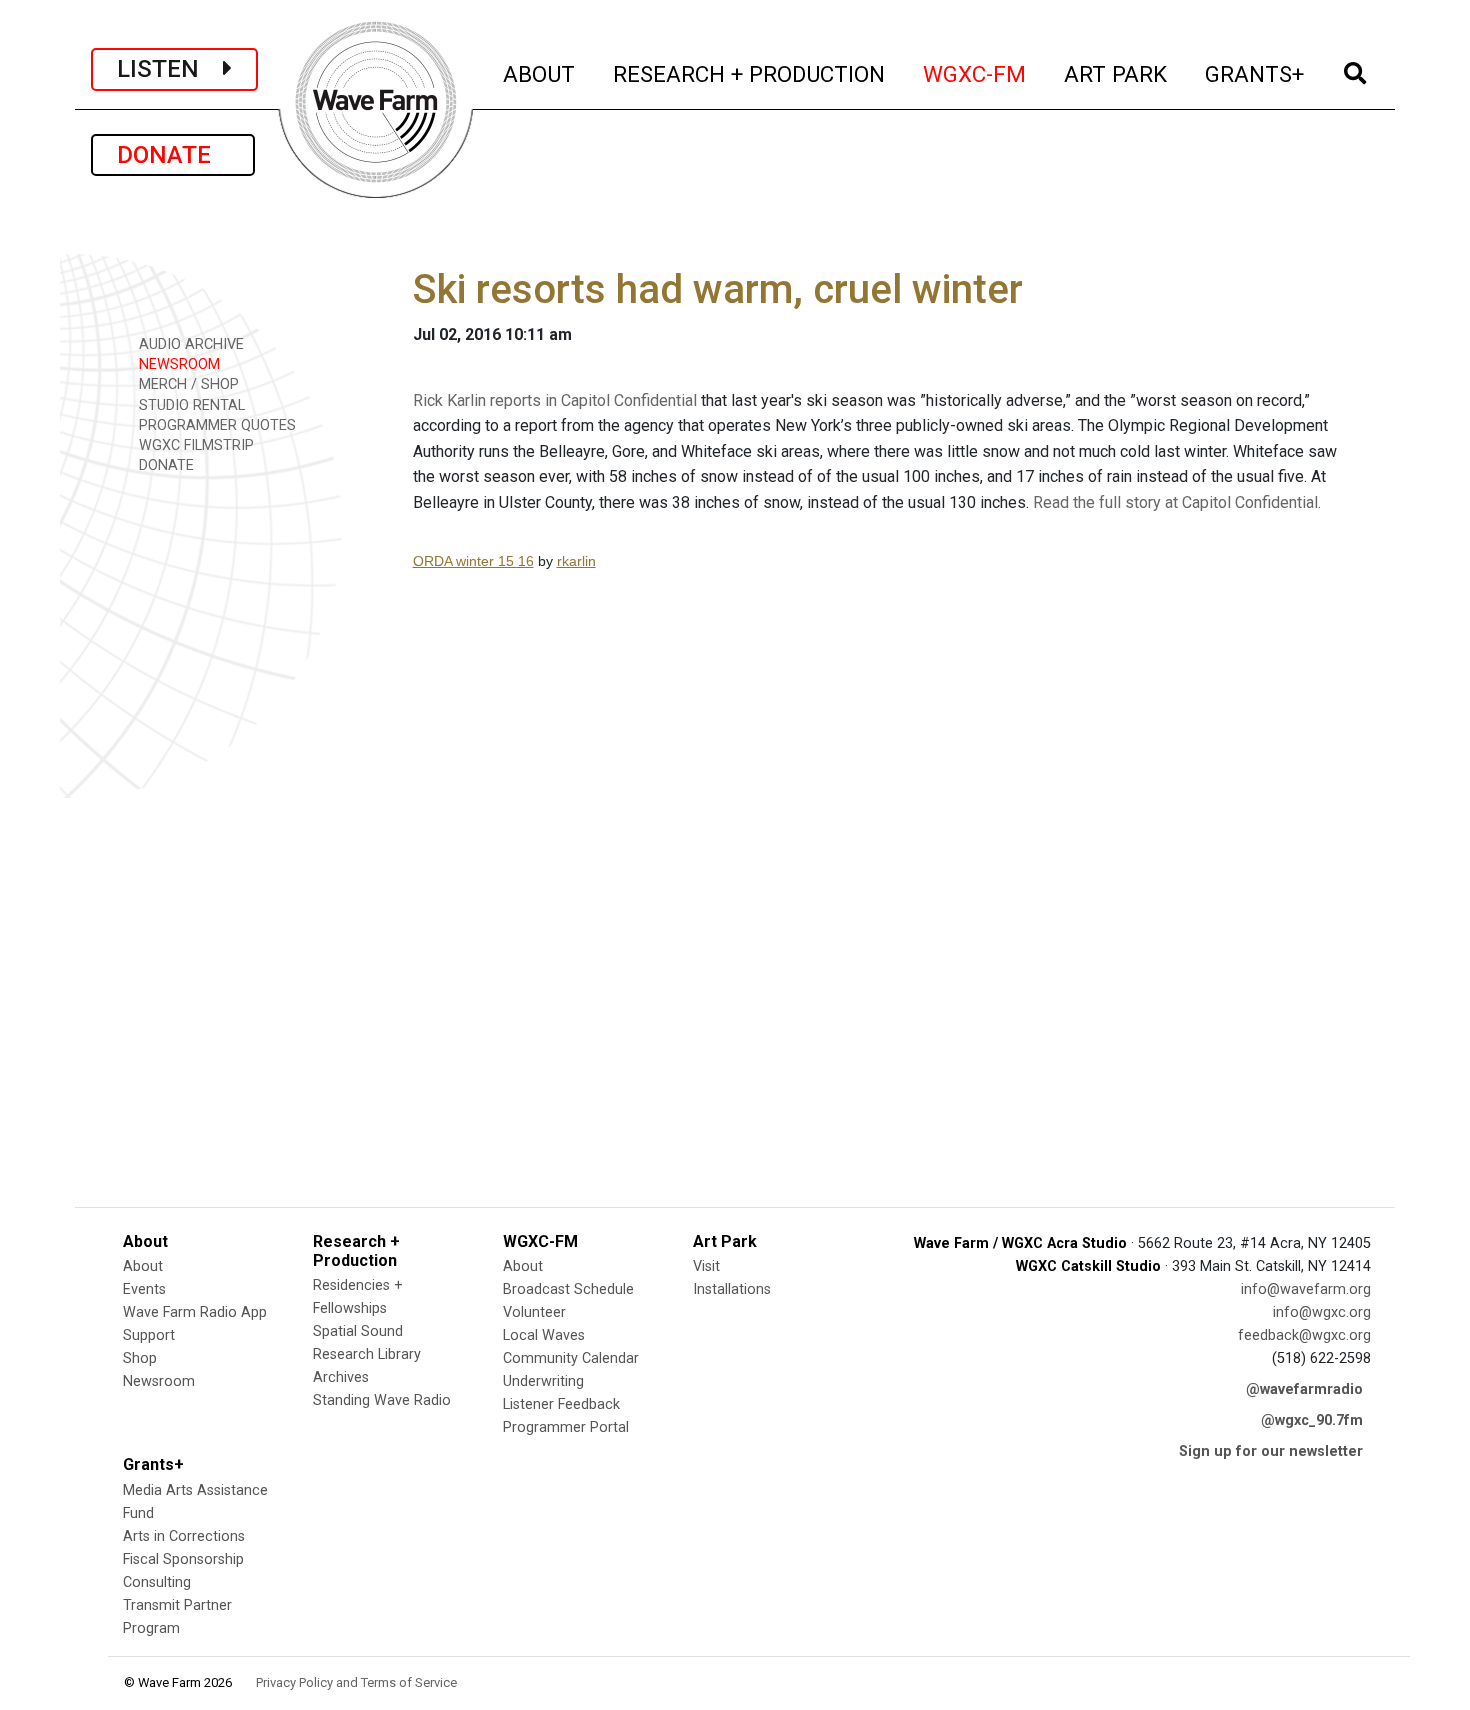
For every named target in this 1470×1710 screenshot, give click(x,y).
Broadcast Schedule (568, 1289)
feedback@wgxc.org (1304, 1335)
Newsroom (159, 1381)
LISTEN (170, 69)
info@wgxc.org (1322, 1312)
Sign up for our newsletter (1271, 1451)
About (143, 1266)
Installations (732, 1289)
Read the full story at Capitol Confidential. (1177, 502)
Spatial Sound (358, 1331)
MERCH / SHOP (187, 384)
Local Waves (544, 1335)
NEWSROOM (177, 364)
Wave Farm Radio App (195, 1312)
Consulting (157, 1582)
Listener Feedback (561, 1404)
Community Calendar (571, 1358)
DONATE (173, 155)
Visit (706, 1266)
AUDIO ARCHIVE (189, 344)
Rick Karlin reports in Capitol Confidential (555, 400)
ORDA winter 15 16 (473, 561)
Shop (140, 1358)
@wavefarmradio (1304, 1389)
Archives (341, 1377)
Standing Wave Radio (382, 1400)
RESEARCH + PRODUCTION (750, 73)
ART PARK (1116, 73)
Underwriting (543, 1381)
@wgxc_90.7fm (1312, 1420)
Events (144, 1289)
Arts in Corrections (184, 1536)
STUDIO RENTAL (190, 405)
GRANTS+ (1255, 73)
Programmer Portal (566, 1427)
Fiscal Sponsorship (183, 1559)
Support (149, 1335)
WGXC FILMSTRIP (194, 445)
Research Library (367, 1354)
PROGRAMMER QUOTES (215, 425)
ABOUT (540, 73)
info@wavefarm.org (1306, 1289)
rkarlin (576, 561)
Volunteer (534, 1312)
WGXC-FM (975, 73)
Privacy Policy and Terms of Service (356, 1682)
